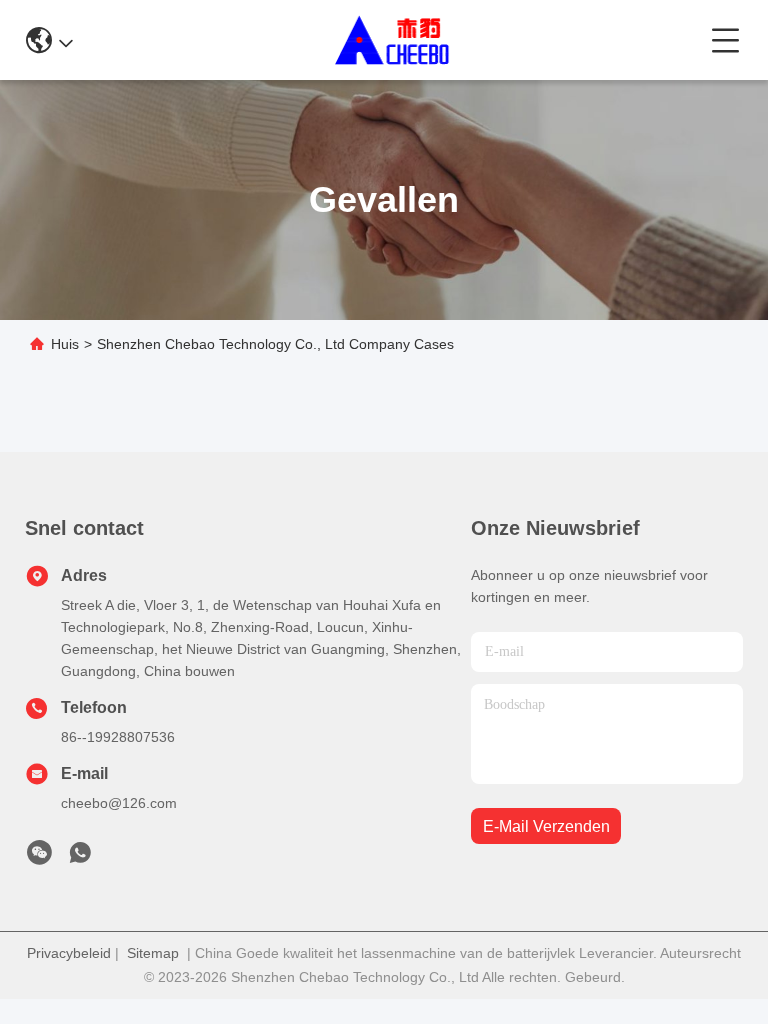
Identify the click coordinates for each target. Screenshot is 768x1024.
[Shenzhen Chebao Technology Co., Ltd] (392, 40)
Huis (65, 344)
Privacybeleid (69, 953)
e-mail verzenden (546, 826)
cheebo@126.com (119, 803)
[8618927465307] (80, 858)
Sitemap (153, 953)
